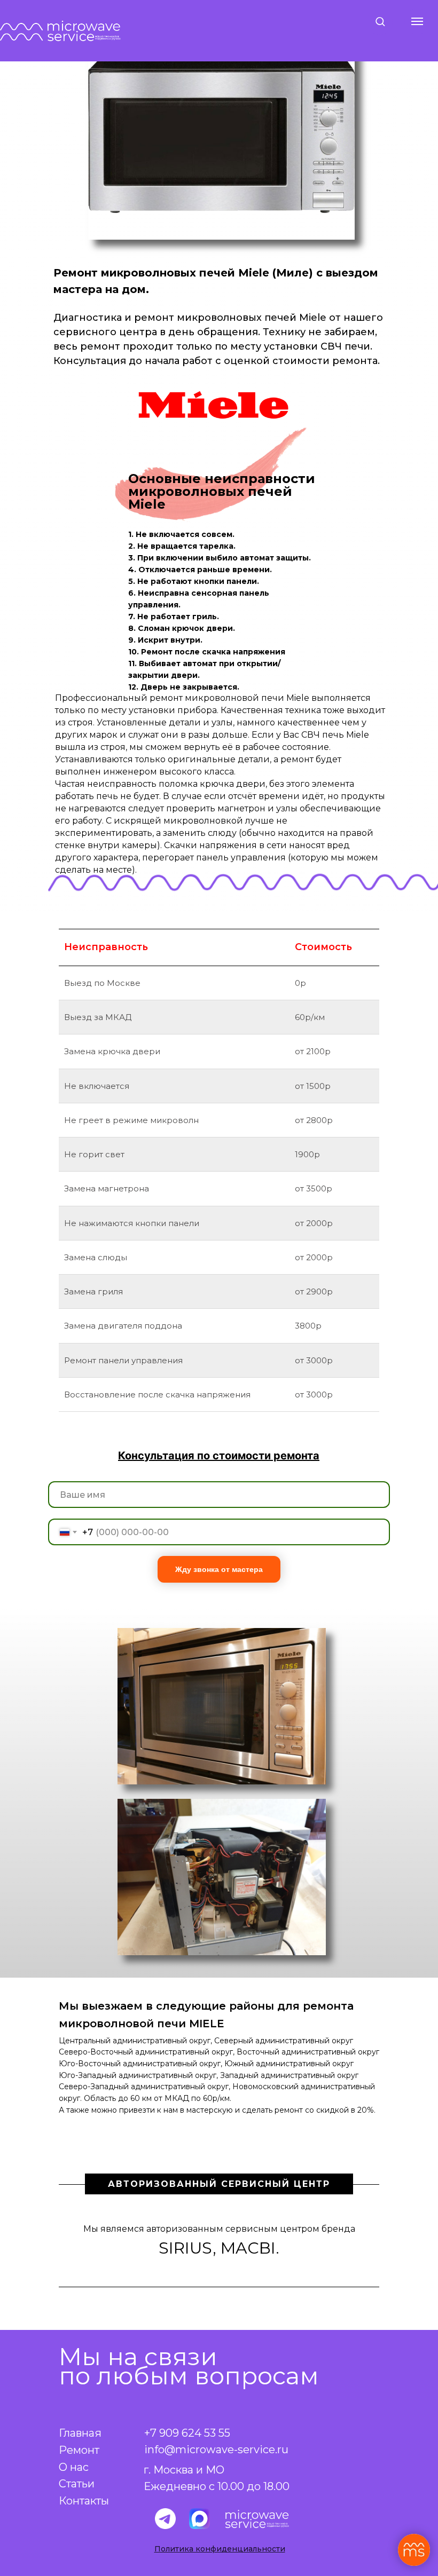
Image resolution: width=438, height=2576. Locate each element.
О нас (74, 2467)
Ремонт (79, 2450)
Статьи (77, 2484)
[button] (380, 21)
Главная (80, 2433)
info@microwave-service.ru (216, 2449)
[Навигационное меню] (417, 21)
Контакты (84, 2501)
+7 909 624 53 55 (187, 2433)
